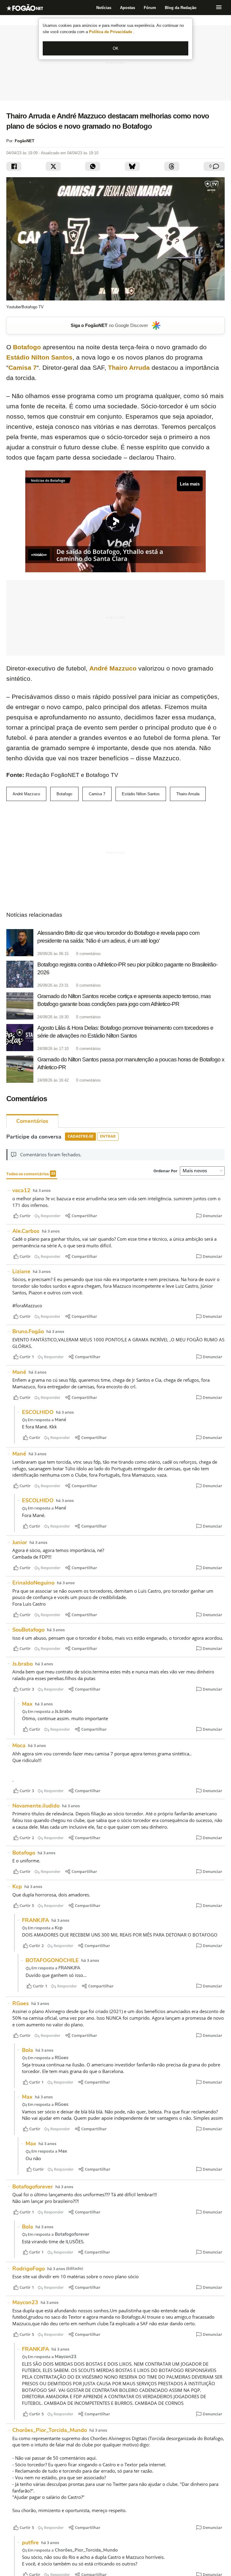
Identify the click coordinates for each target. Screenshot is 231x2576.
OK (116, 48)
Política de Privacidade (111, 32)
